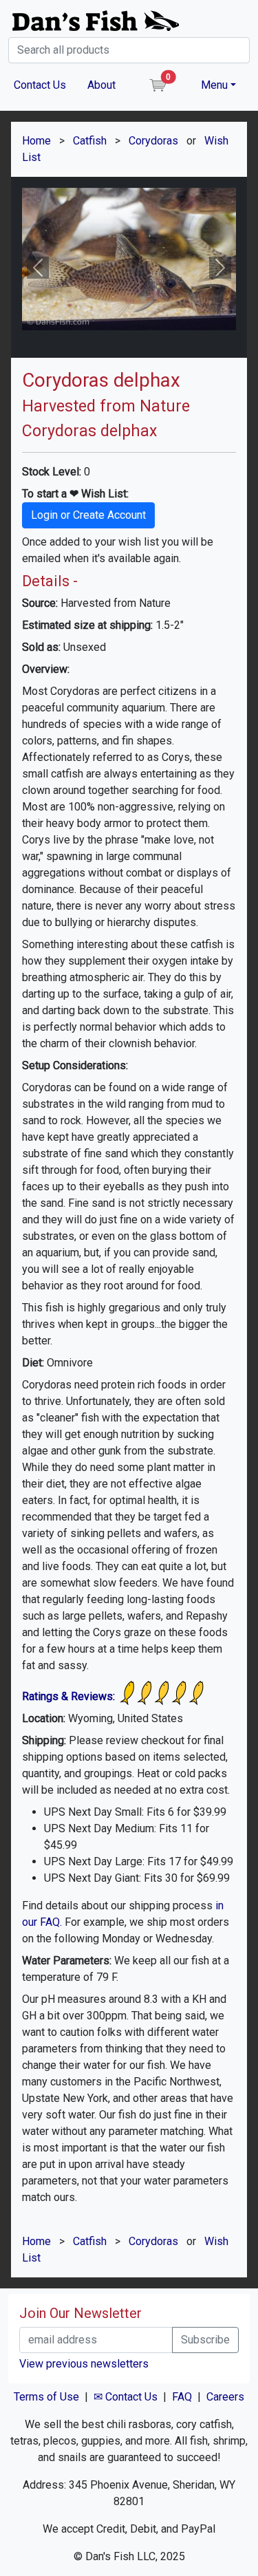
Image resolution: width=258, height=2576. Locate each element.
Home (36, 141)
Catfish (90, 141)
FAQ (182, 2397)
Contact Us (40, 85)
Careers (225, 2397)
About (101, 85)
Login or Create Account (88, 515)
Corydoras (153, 141)
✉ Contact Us (126, 2397)
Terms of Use (46, 2397)
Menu (214, 85)
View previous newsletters (84, 2364)
